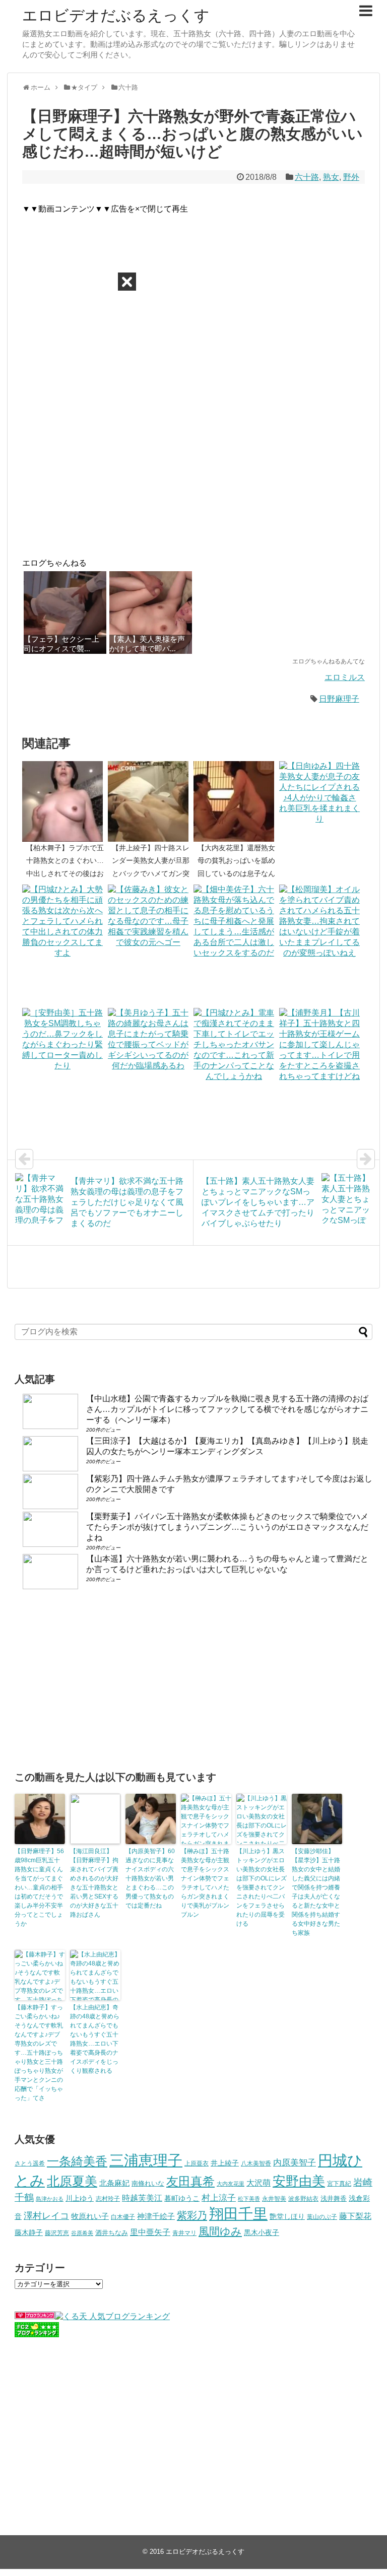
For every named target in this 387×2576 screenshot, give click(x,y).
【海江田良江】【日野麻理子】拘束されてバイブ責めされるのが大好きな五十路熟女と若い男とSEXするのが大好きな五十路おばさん (94, 1883)
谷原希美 (82, 2233)
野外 (351, 177)
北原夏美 (72, 2181)
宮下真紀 (339, 2183)
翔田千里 (238, 2214)
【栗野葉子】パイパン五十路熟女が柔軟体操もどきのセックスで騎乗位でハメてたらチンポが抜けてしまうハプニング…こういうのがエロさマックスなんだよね (227, 1527)
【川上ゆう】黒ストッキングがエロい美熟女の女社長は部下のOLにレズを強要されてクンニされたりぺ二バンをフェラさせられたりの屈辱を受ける (262, 1887)
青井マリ (184, 2233)
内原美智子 (295, 2162)
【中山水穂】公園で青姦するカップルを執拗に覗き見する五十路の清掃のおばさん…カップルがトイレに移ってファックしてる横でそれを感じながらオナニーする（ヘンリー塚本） (227, 1409)
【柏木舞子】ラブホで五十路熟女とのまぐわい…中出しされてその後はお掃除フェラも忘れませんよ (65, 873)
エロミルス (345, 677)
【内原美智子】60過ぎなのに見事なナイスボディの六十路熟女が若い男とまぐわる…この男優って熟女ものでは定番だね (150, 1878)
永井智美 (274, 2199)
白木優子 (123, 2217)
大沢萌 (259, 2183)
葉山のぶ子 (322, 2217)
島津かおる (50, 2199)
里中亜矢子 (150, 2232)
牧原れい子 (90, 2216)
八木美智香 (256, 2163)
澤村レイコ (46, 2216)
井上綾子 (225, 2163)
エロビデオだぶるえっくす (116, 15)
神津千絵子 (156, 2216)
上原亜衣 (197, 2163)
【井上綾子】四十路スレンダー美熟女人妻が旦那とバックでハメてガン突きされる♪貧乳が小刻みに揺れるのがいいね (151, 873)
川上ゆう (80, 2198)
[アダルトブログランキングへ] (35, 2316)
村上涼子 (219, 2198)
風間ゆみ (220, 2231)
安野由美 (299, 2181)
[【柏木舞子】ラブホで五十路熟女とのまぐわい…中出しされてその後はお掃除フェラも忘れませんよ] (65, 801)
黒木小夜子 (262, 2232)
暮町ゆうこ (182, 2198)
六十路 (307, 177)
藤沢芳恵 (57, 2233)
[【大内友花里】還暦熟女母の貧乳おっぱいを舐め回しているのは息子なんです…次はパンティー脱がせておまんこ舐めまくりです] (236, 801)
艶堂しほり (287, 2216)
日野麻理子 (339, 699)
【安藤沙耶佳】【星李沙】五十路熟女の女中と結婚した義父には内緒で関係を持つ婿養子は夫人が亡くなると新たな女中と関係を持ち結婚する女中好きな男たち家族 (316, 1892)
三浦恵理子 (146, 2160)
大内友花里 (231, 2184)
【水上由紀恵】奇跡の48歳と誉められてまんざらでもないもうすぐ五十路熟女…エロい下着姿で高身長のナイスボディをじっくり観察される (95, 2039)
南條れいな (148, 2184)
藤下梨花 (355, 2216)
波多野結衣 (303, 2198)
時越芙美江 (142, 2198)
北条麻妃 (114, 2183)
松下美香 (249, 2199)
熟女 (331, 177)
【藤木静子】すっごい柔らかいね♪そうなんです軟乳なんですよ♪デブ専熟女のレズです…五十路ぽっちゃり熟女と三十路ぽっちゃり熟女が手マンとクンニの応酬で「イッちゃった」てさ (39, 2053)
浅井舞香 (334, 2198)
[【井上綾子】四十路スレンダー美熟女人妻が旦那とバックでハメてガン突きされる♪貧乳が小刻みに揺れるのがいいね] (151, 801)
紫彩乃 (192, 2215)
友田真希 (190, 2181)
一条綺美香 (77, 2161)
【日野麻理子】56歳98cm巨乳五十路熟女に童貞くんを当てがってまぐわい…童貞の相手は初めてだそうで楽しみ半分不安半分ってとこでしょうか (39, 1887)
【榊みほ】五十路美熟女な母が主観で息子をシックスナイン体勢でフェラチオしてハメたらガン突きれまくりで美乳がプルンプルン (205, 1883)
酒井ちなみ (112, 2233)
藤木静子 (29, 2232)
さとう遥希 (30, 2163)
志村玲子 (108, 2199)
